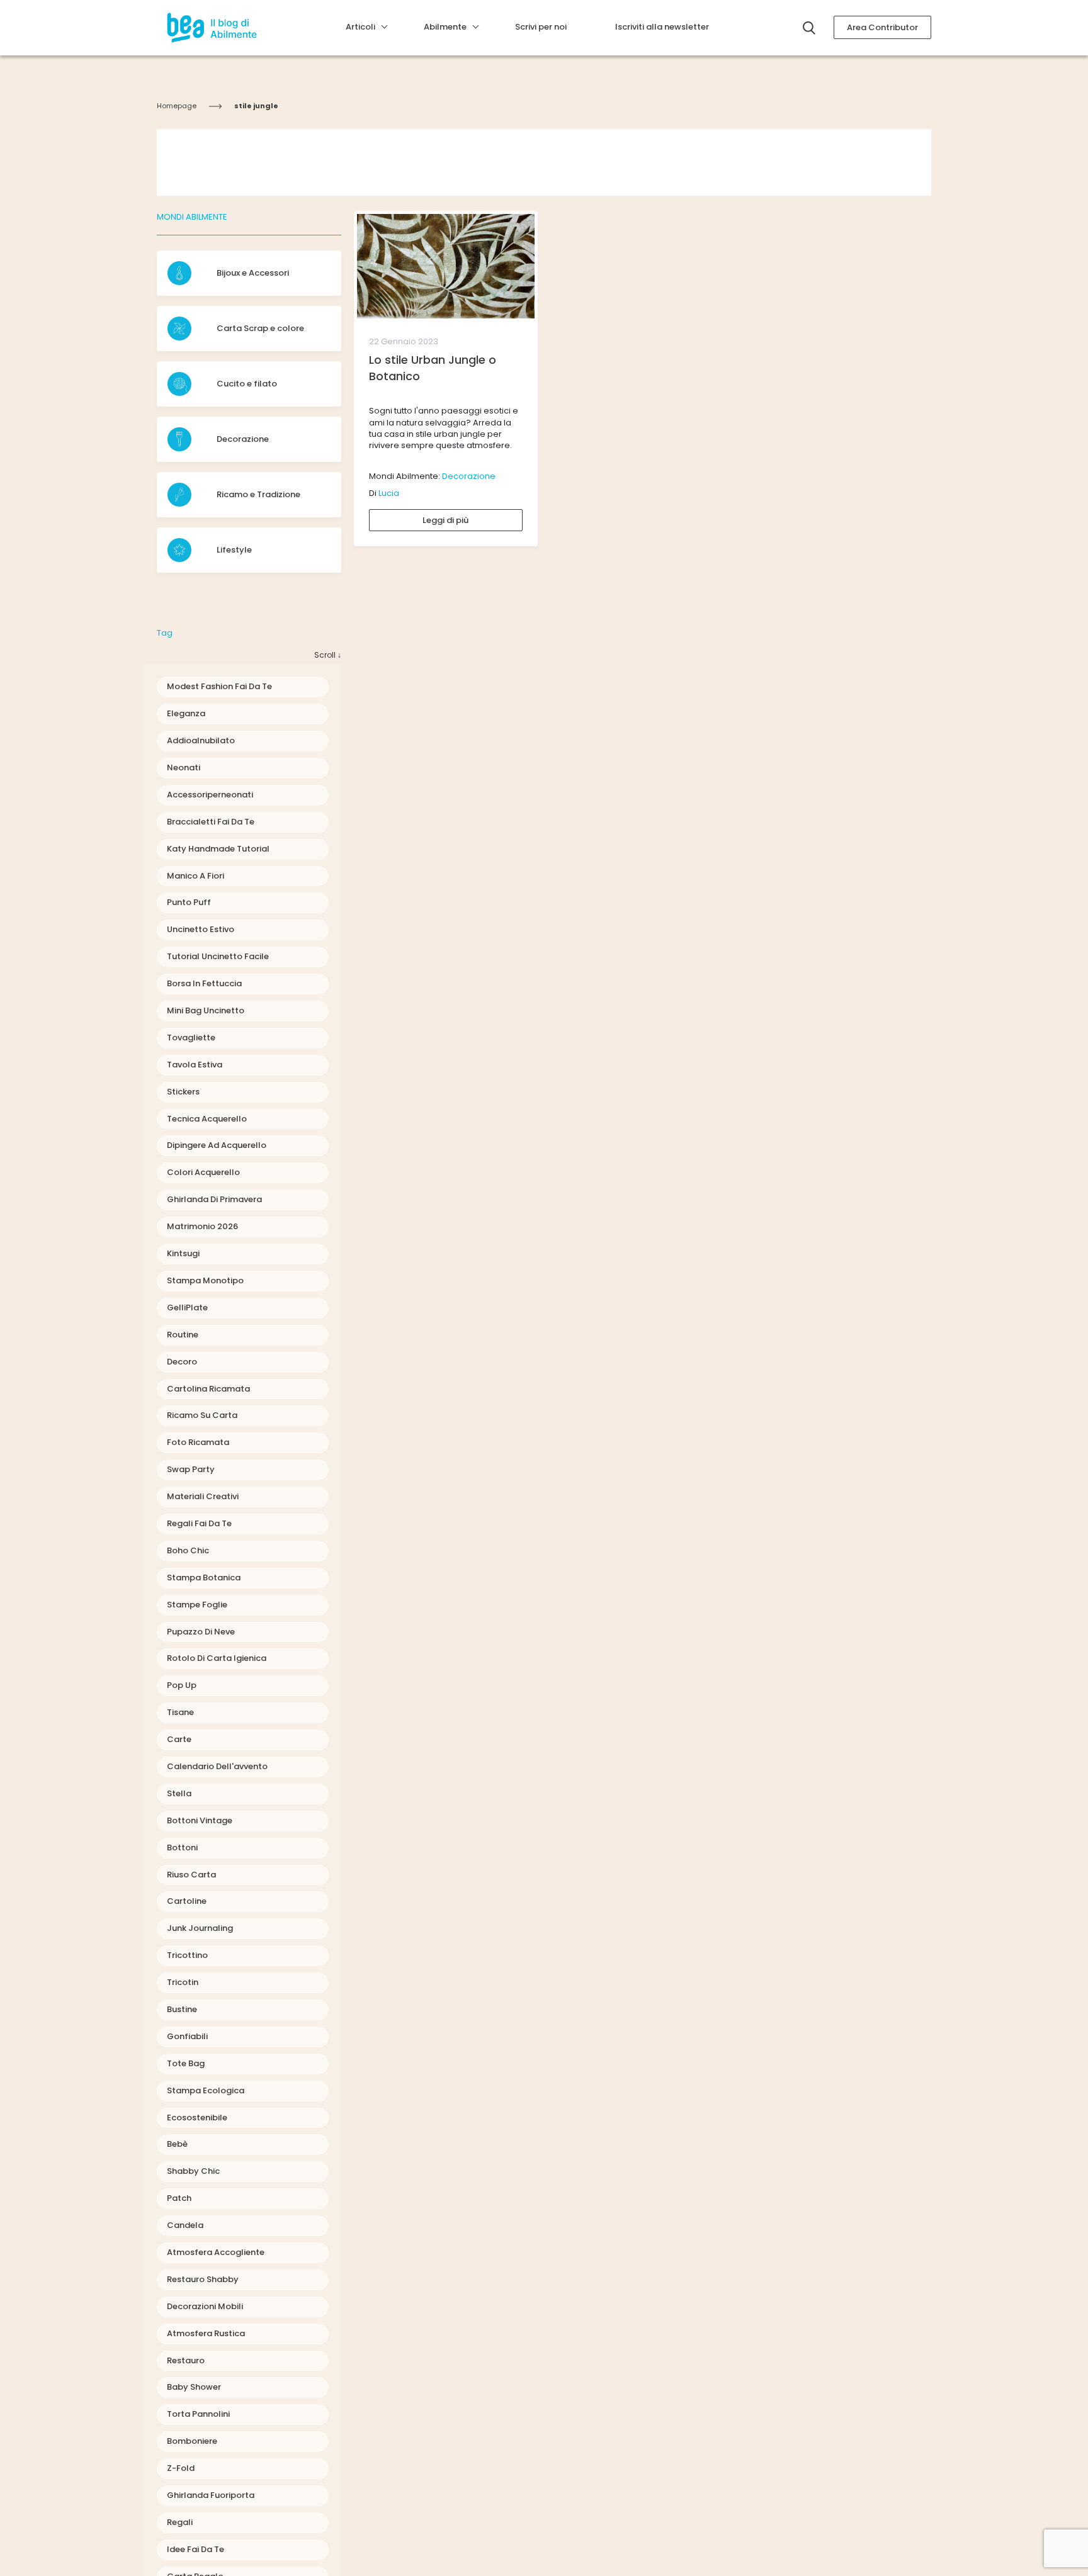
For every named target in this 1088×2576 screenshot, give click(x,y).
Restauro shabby (203, 2279)
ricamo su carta (202, 1415)
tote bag (186, 2063)
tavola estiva (195, 1065)
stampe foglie (197, 1605)
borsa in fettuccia (204, 983)
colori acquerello (203, 1172)
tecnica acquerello (207, 1119)
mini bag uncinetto (206, 1010)
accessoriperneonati (210, 795)
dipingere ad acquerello (217, 1145)
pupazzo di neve (201, 1632)
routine (183, 1335)
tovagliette (191, 1038)
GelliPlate (187, 1308)
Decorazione (469, 476)
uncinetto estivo (201, 929)
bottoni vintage (200, 1820)
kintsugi (183, 1253)
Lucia (389, 493)
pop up (182, 1685)
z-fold (181, 2468)
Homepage (177, 106)
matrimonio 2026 (202, 1226)
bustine (182, 2009)
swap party (191, 1469)
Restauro (186, 2360)
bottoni (182, 1848)
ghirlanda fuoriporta (211, 2495)
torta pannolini (198, 2414)
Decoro (182, 1362)
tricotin (183, 1982)
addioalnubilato (201, 740)
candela (185, 2225)
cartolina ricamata (208, 1389)
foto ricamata (198, 1442)
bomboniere (192, 2441)
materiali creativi (203, 1496)
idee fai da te (195, 2549)
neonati (184, 768)
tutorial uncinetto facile (218, 956)
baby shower (194, 2387)
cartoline (187, 1901)
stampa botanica (204, 1578)
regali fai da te (199, 1523)
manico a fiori (195, 876)
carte (179, 1739)
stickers (183, 1092)
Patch (179, 2198)
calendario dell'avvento (217, 1766)
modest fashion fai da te (219, 686)
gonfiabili (187, 2036)
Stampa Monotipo (205, 1280)
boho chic (188, 1550)
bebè (177, 2144)
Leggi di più (445, 520)
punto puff (189, 902)
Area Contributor (882, 27)
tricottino (187, 1955)
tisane (180, 1712)
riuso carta (191, 1875)
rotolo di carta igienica (217, 1658)
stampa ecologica (206, 2090)
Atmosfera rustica (206, 2333)
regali (180, 2522)
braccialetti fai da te (211, 822)
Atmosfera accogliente (216, 2252)
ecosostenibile (197, 2118)
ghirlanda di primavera (214, 1199)
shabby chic (193, 2171)
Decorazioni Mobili (205, 2306)
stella (179, 1793)
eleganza (186, 713)
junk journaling (200, 1928)
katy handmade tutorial (218, 849)
